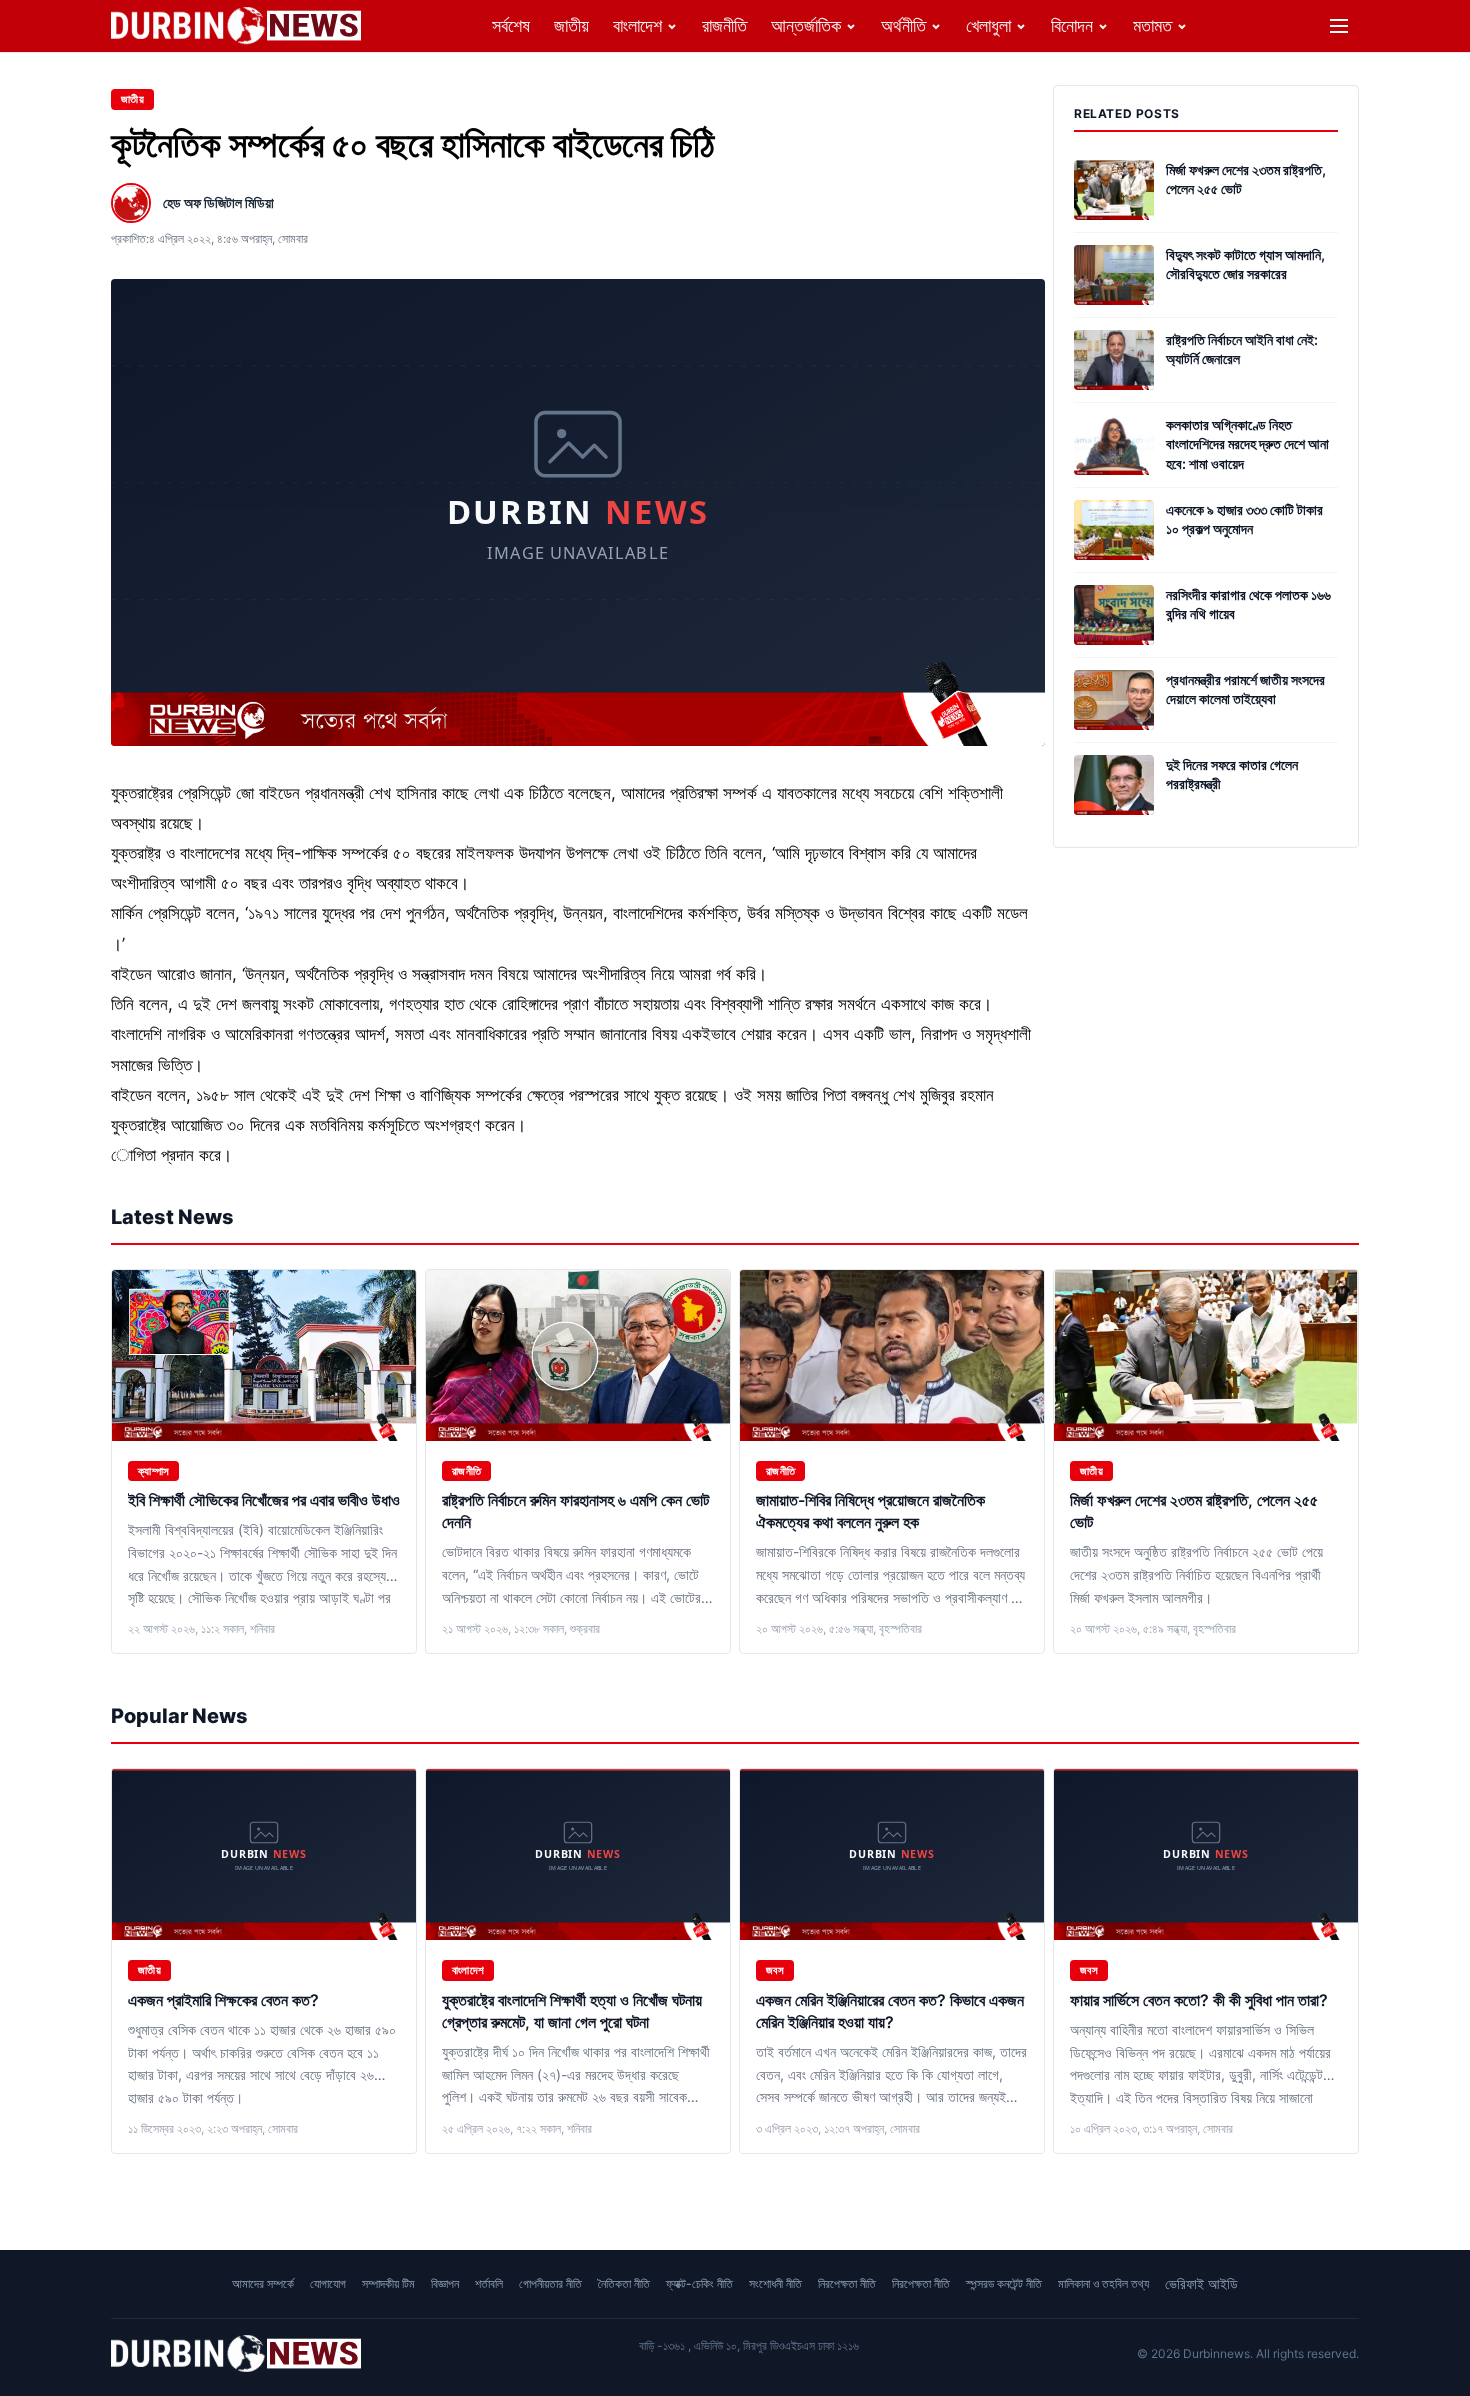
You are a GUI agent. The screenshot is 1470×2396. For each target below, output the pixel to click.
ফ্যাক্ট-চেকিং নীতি (699, 2283)
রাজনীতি (724, 25)
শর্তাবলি (489, 2283)
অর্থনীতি (903, 25)
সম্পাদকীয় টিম (388, 2283)
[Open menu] (1339, 26)
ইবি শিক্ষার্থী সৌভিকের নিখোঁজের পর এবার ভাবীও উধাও (264, 1500)
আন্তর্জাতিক (806, 25)
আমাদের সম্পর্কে (263, 2283)
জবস (775, 1970)
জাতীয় (571, 25)
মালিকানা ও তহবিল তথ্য (1103, 2283)
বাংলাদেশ (637, 25)
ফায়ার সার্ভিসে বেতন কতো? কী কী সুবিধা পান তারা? (1199, 2000)
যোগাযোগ (328, 2283)
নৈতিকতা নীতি (624, 2283)
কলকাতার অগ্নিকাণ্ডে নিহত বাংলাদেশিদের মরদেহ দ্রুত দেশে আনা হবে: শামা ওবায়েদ (1247, 444)
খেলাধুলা (988, 25)
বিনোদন (1072, 25)
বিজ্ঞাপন (445, 2283)
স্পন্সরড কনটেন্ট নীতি (1004, 2283)
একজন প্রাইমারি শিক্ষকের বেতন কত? (223, 2000)
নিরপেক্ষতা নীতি (847, 2283)
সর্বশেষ (511, 25)
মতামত (1152, 25)
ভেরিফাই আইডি (1201, 2283)
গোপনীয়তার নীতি (550, 2283)
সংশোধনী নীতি (775, 2283)
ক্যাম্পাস (153, 1471)
